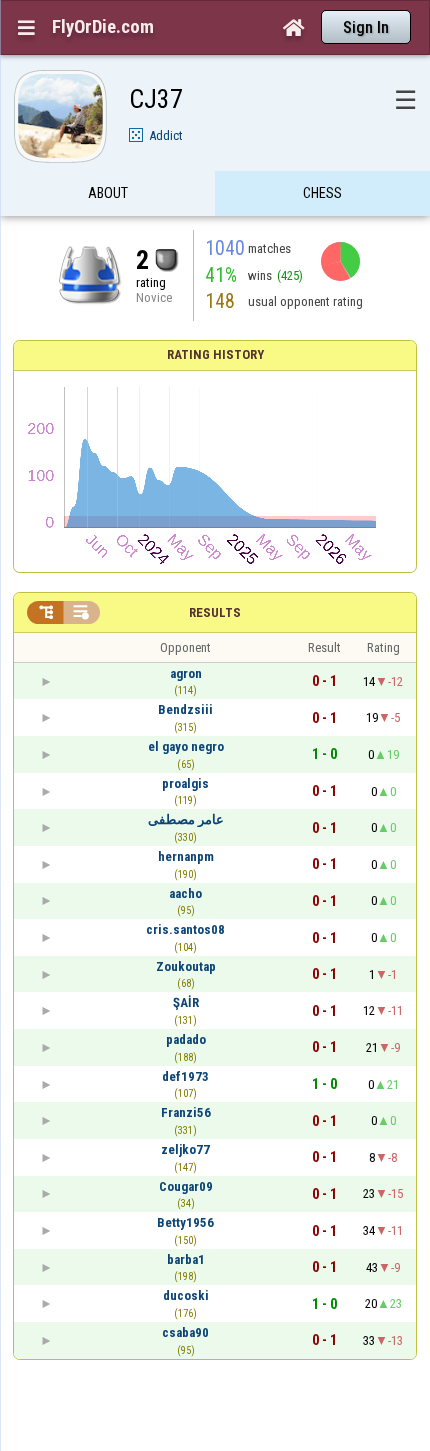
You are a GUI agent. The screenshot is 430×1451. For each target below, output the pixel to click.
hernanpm (186, 856)
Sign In (366, 27)
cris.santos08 (185, 929)
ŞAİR (186, 1002)
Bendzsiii (185, 709)
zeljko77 (185, 1149)
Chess (322, 193)
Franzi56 (186, 1112)
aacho (185, 893)
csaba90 (185, 1332)
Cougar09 (186, 1186)
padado (186, 1039)
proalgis (185, 783)
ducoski (186, 1295)
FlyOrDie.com (103, 27)
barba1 (186, 1259)
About (108, 193)
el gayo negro (186, 746)
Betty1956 (185, 1222)
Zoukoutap (186, 966)
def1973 (185, 1076)
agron (186, 673)
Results (215, 612)
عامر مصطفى (186, 819)
